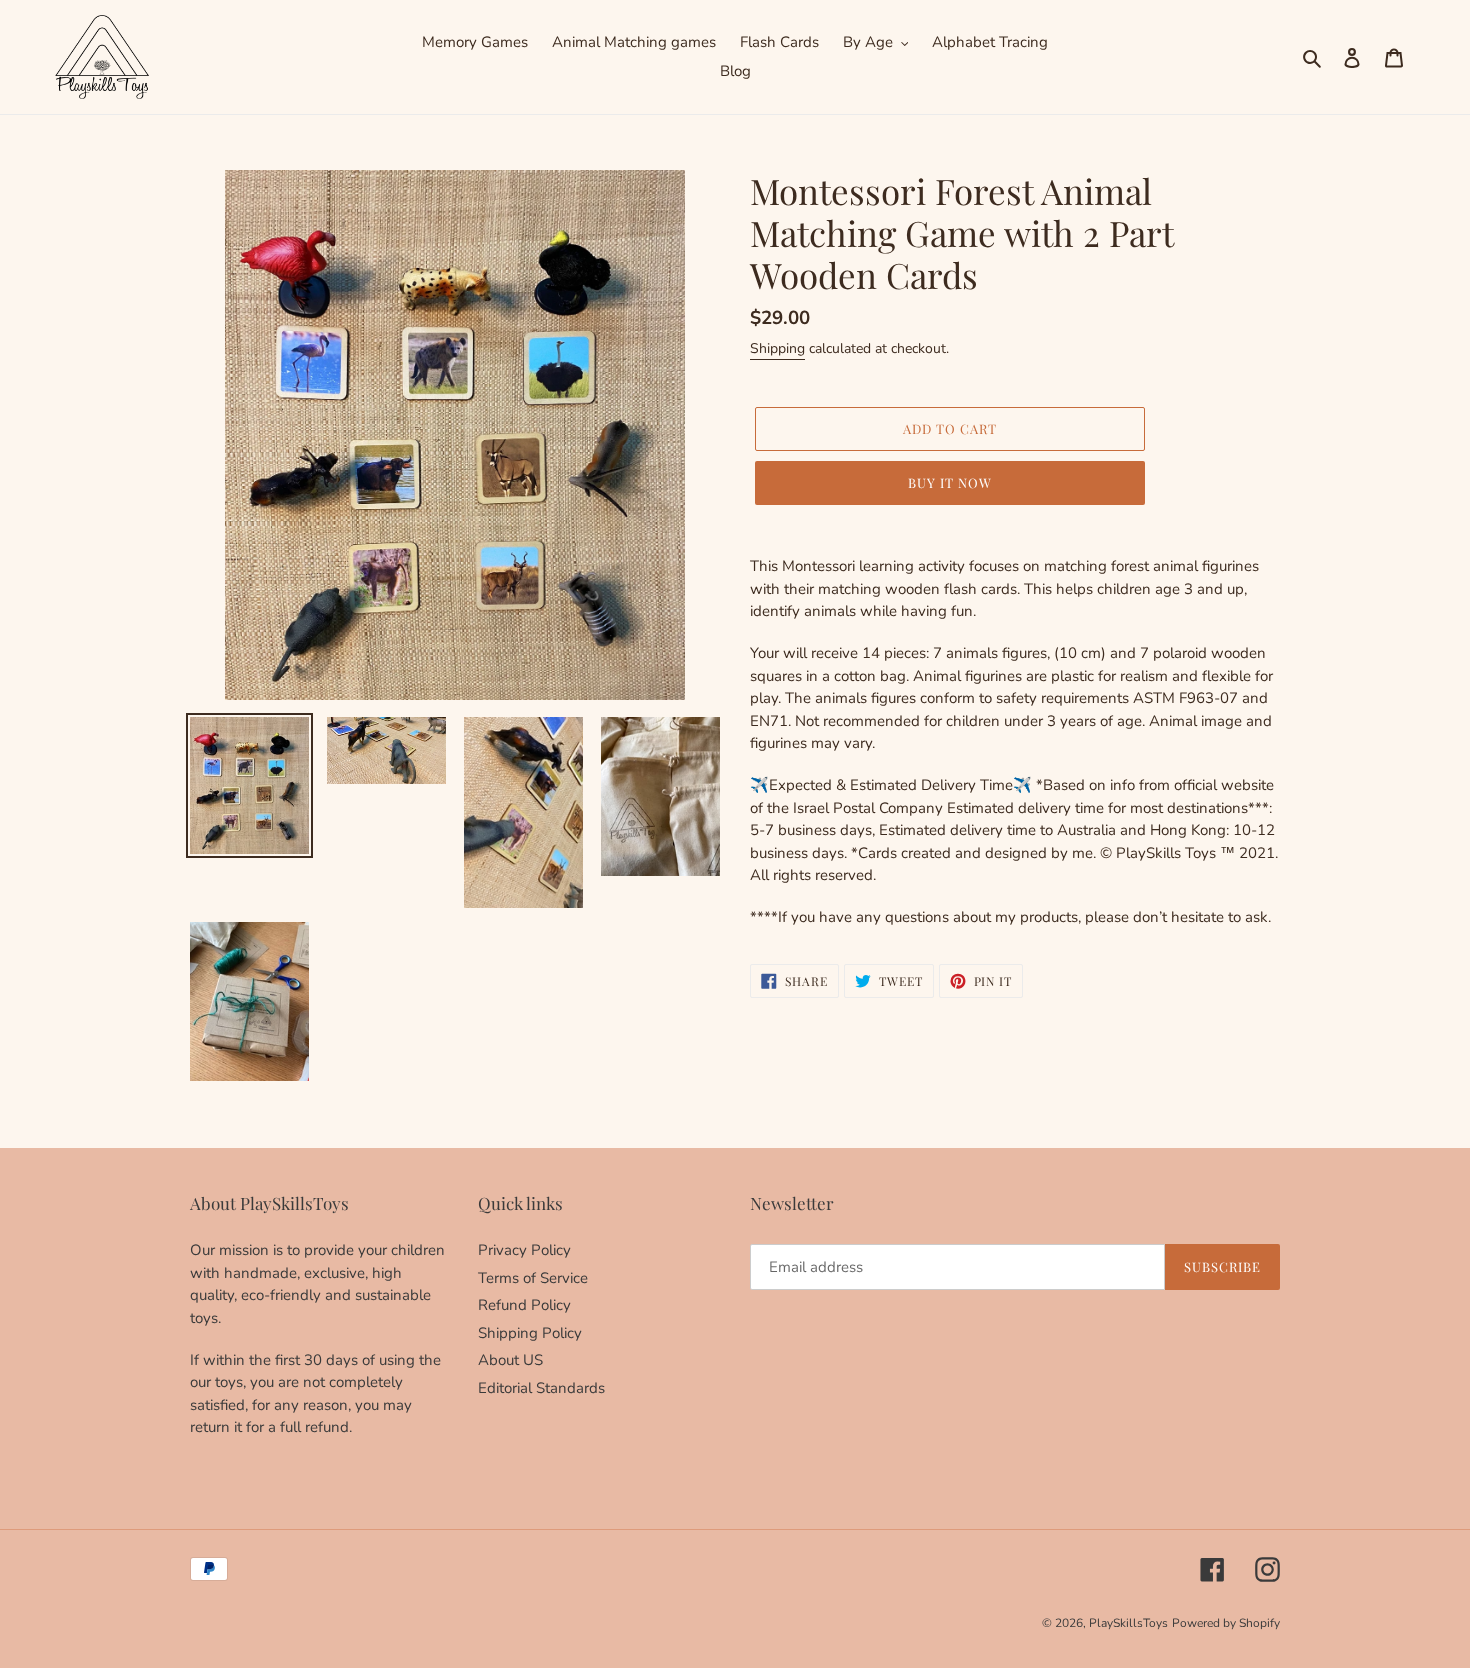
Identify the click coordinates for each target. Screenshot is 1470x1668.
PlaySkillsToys (1128, 1623)
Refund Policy (524, 1305)
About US (510, 1360)
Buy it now (950, 482)
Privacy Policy (524, 1250)
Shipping (777, 348)
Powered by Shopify (1226, 1623)
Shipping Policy (530, 1333)
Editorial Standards (541, 1388)
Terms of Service (533, 1278)
